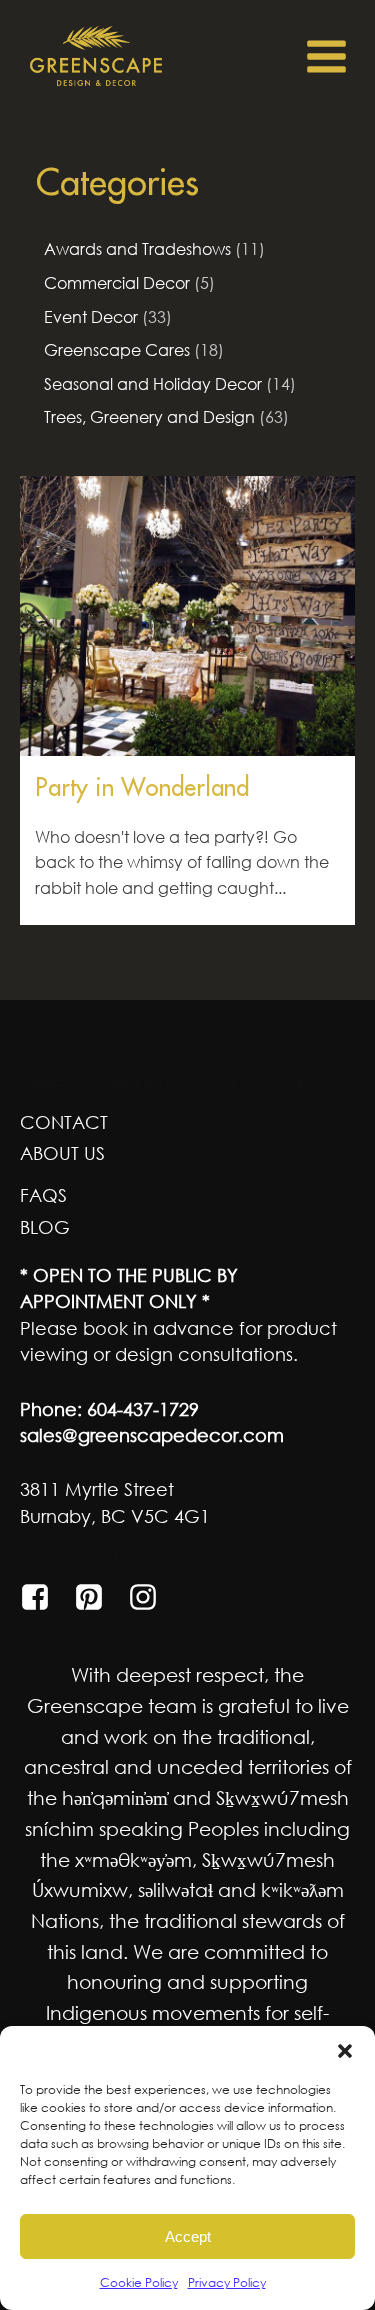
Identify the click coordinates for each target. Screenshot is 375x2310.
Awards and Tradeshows (137, 249)
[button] (345, 2051)
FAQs (43, 1195)
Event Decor (91, 317)
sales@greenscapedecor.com (152, 1435)
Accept (188, 2236)
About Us (62, 1153)
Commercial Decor (117, 283)
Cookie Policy (139, 2282)
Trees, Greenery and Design (149, 417)
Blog (45, 1227)
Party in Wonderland (142, 787)
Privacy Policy (227, 2282)
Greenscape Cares (117, 350)
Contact (64, 1122)
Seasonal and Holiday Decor (153, 384)
